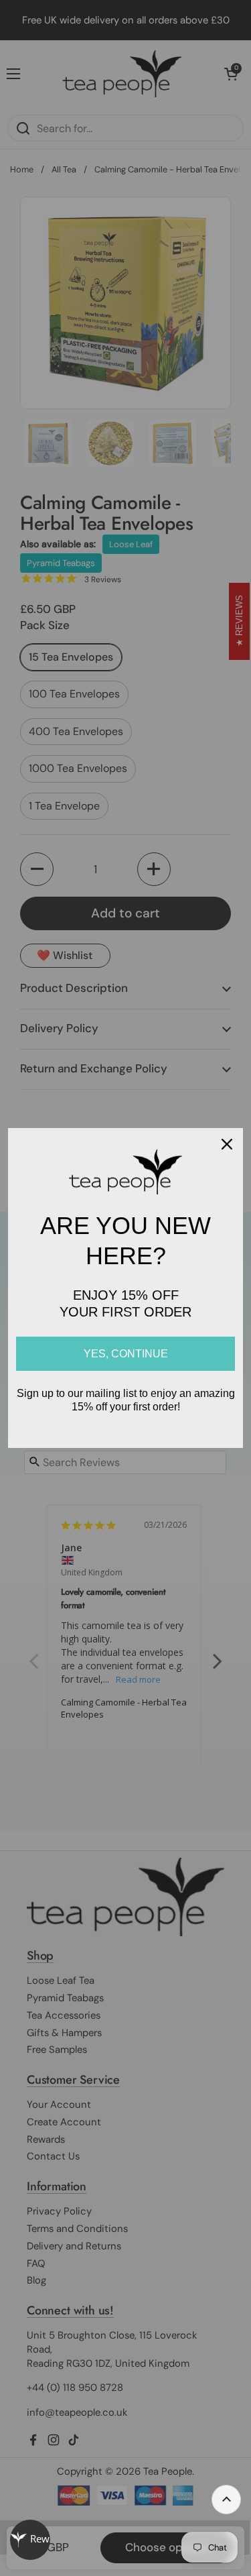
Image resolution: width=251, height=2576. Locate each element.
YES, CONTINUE (126, 1354)
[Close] (227, 1144)
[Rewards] (30, 2540)
